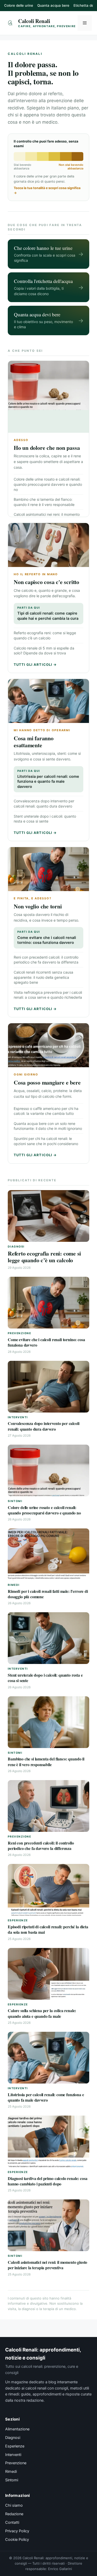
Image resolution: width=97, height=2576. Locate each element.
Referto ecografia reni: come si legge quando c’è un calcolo (44, 1257)
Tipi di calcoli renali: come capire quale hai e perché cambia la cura (48, 613)
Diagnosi (13, 2438)
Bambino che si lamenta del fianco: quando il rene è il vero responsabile (46, 1761)
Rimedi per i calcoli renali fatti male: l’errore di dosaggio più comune (48, 1594)
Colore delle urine (19, 5)
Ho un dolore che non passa (47, 448)
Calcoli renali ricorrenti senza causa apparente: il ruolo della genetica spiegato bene (43, 977)
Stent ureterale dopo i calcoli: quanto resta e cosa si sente (45, 1678)
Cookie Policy (17, 2540)
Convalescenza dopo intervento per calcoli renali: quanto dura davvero (43, 1426)
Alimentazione (17, 2429)
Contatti (12, 2522)
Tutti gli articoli (35, 664)
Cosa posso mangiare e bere (47, 1082)
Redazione (14, 2514)
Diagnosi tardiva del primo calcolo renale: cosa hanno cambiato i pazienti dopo (47, 2181)
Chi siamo (14, 2505)
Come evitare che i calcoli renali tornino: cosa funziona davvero (47, 938)
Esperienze (15, 2446)
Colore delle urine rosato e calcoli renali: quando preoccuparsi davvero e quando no (48, 484)
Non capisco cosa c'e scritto (46, 582)
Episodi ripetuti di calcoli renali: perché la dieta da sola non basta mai (48, 1929)
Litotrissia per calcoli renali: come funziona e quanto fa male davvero (48, 779)
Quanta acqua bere (53, 5)
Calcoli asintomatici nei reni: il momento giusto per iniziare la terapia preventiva (47, 2265)
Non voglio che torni (38, 906)
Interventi (13, 2455)
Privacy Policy (17, 2531)
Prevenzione (16, 2463)
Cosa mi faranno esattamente (34, 742)
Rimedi (11, 2472)
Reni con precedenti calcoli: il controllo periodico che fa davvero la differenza (41, 1846)
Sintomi (12, 2480)
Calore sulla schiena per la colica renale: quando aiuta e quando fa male (42, 2013)
